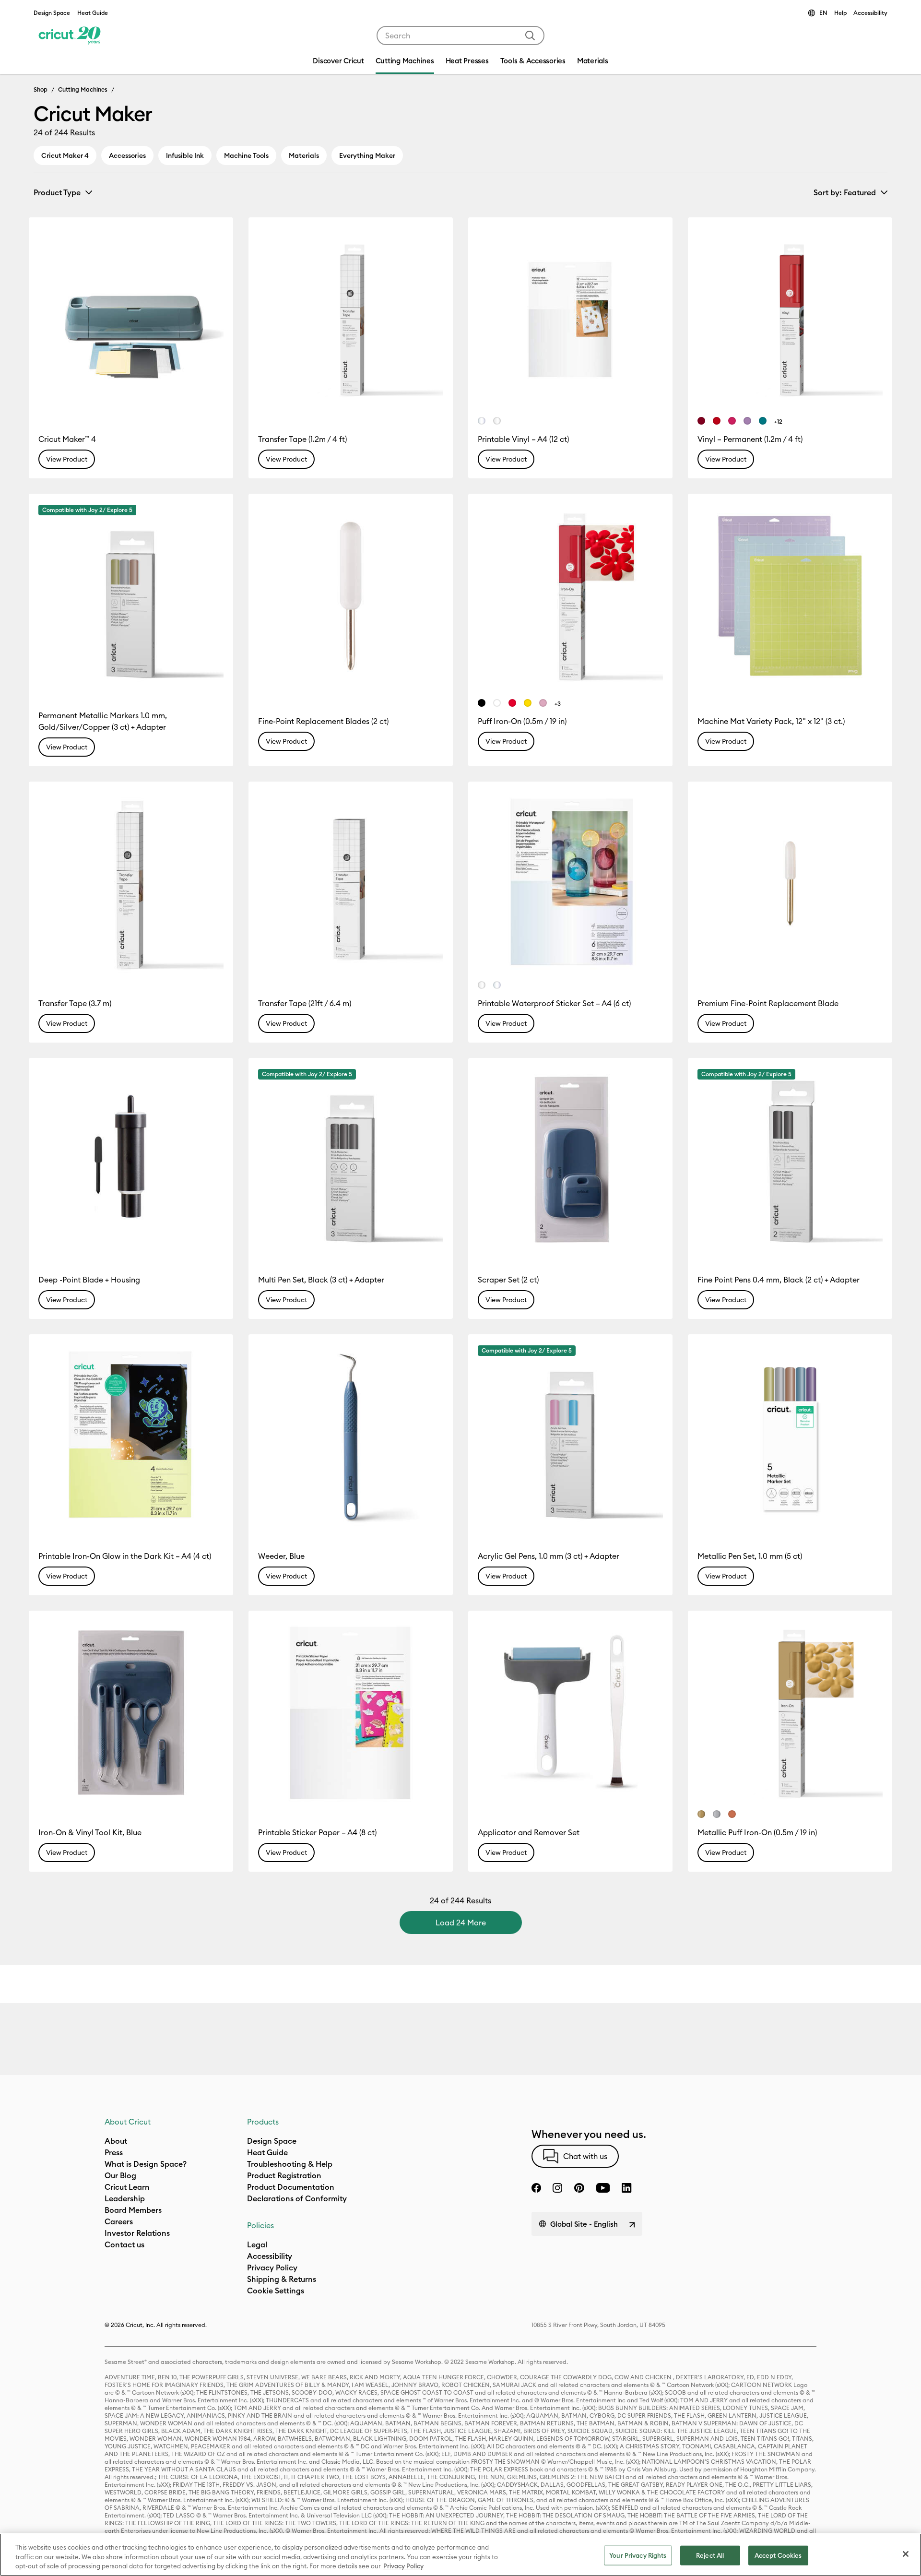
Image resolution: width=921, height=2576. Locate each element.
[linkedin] (627, 2188)
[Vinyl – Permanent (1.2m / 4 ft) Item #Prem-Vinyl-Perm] (790, 320)
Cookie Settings (276, 2291)
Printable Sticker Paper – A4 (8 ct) (317, 1832)
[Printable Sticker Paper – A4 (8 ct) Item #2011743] (351, 1713)
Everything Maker (367, 155)
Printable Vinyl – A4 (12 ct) (523, 439)
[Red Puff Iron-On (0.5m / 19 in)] (512, 703)
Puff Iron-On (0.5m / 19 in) (522, 721)
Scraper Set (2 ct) (508, 1280)
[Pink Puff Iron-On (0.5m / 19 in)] (543, 703)
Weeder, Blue (281, 1556)
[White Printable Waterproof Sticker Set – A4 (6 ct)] (482, 985)
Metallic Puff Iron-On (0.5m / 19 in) (757, 1832)
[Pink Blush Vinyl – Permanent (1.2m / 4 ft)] (732, 421)
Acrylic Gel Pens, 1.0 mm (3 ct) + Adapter (549, 1556)
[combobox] (460, 36)
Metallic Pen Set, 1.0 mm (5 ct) (750, 1556)
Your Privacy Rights (638, 2555)
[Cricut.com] (68, 36)
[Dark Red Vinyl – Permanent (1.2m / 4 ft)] (701, 421)
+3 (558, 704)
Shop (41, 89)
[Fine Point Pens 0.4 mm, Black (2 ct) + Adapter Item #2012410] (790, 1160)
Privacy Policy (403, 2566)
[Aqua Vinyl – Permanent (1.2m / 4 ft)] (763, 421)
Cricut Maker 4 (65, 155)
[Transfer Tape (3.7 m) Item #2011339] (131, 884)
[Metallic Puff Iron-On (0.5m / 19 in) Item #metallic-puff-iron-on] (790, 1713)
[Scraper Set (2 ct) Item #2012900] (570, 1160)
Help (840, 13)
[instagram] (557, 2188)
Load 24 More (461, 1923)
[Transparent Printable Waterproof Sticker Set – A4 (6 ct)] (497, 985)
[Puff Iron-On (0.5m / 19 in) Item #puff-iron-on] (570, 596)
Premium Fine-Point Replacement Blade (768, 1003)
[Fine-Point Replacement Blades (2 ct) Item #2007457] (351, 596)
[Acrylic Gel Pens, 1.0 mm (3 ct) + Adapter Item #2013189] (570, 1436)
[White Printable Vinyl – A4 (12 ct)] (497, 421)
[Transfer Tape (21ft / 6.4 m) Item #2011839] (351, 884)
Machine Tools (246, 155)
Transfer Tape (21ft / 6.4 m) (305, 1003)
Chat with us (585, 2156)
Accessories (127, 155)
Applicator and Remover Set (529, 1832)
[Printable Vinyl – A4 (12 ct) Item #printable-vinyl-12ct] (570, 320)
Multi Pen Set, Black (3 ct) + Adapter (321, 1280)
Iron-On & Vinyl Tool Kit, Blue (90, 1832)
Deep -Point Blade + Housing (89, 1280)
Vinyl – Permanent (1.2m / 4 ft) (750, 439)
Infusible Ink (185, 155)
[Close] (906, 2554)
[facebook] (536, 2188)
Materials (304, 155)
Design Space (52, 13)
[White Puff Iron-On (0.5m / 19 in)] (497, 703)
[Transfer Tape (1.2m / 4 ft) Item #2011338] (351, 320)
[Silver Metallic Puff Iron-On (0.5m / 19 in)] (717, 1814)
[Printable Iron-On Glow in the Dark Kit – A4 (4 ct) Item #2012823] (131, 1436)
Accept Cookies (778, 2555)
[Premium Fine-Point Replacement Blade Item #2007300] (790, 884)
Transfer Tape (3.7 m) (75, 1003)
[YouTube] (603, 2188)
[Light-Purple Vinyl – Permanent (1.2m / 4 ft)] (747, 421)
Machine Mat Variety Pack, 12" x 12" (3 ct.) (771, 721)
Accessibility (870, 13)
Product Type (57, 192)
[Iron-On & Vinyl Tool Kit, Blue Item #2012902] (131, 1713)
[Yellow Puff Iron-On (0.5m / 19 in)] (528, 703)
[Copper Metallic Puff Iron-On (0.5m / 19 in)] (732, 1814)
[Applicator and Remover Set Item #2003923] (570, 1713)
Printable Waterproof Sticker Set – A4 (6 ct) (554, 1003)
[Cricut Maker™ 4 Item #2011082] (131, 320)
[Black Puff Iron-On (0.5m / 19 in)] (482, 703)
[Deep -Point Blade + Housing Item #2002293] (131, 1160)
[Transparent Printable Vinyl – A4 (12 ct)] (482, 421)
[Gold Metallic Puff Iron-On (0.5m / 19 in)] (701, 1814)
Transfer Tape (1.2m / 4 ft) (302, 439)
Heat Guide (93, 13)
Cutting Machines (83, 89)
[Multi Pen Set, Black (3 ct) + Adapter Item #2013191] (351, 1160)
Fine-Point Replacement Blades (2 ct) (323, 721)
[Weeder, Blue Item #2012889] (351, 1436)
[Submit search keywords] (530, 36)
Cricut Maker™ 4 (67, 439)
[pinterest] (579, 2188)
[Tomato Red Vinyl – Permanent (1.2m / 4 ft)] (717, 421)
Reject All (710, 2555)
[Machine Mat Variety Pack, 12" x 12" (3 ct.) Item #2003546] (790, 596)
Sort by (845, 192)
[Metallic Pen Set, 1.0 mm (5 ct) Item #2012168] (790, 1436)
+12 (778, 421)
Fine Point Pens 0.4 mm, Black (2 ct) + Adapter (779, 1280)
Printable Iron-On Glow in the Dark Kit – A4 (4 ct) (125, 1556)
